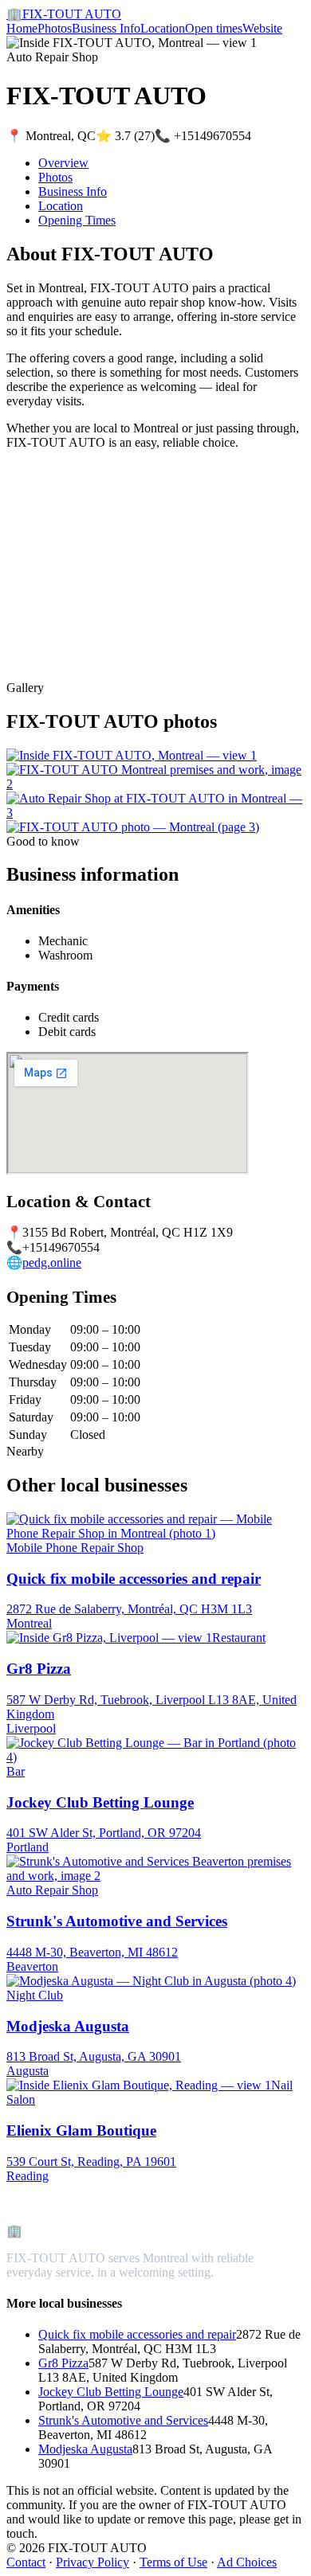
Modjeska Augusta (85, 2449)
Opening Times (77, 220)
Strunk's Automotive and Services (123, 2420)
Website (262, 28)
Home (22, 28)
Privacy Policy (93, 2562)
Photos (55, 28)
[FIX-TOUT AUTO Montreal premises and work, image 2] (155, 784)
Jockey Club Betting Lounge (111, 2392)
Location (163, 28)
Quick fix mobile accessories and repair (137, 2334)
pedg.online (52, 1263)
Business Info (106, 28)
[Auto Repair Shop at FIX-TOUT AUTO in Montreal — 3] (155, 813)
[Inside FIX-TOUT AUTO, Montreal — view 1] (132, 755)
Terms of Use (173, 2562)
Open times (214, 28)
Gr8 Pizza (63, 2363)
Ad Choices (247, 2562)
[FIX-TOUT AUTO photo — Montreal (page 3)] (133, 827)
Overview (63, 163)
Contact (26, 2562)
